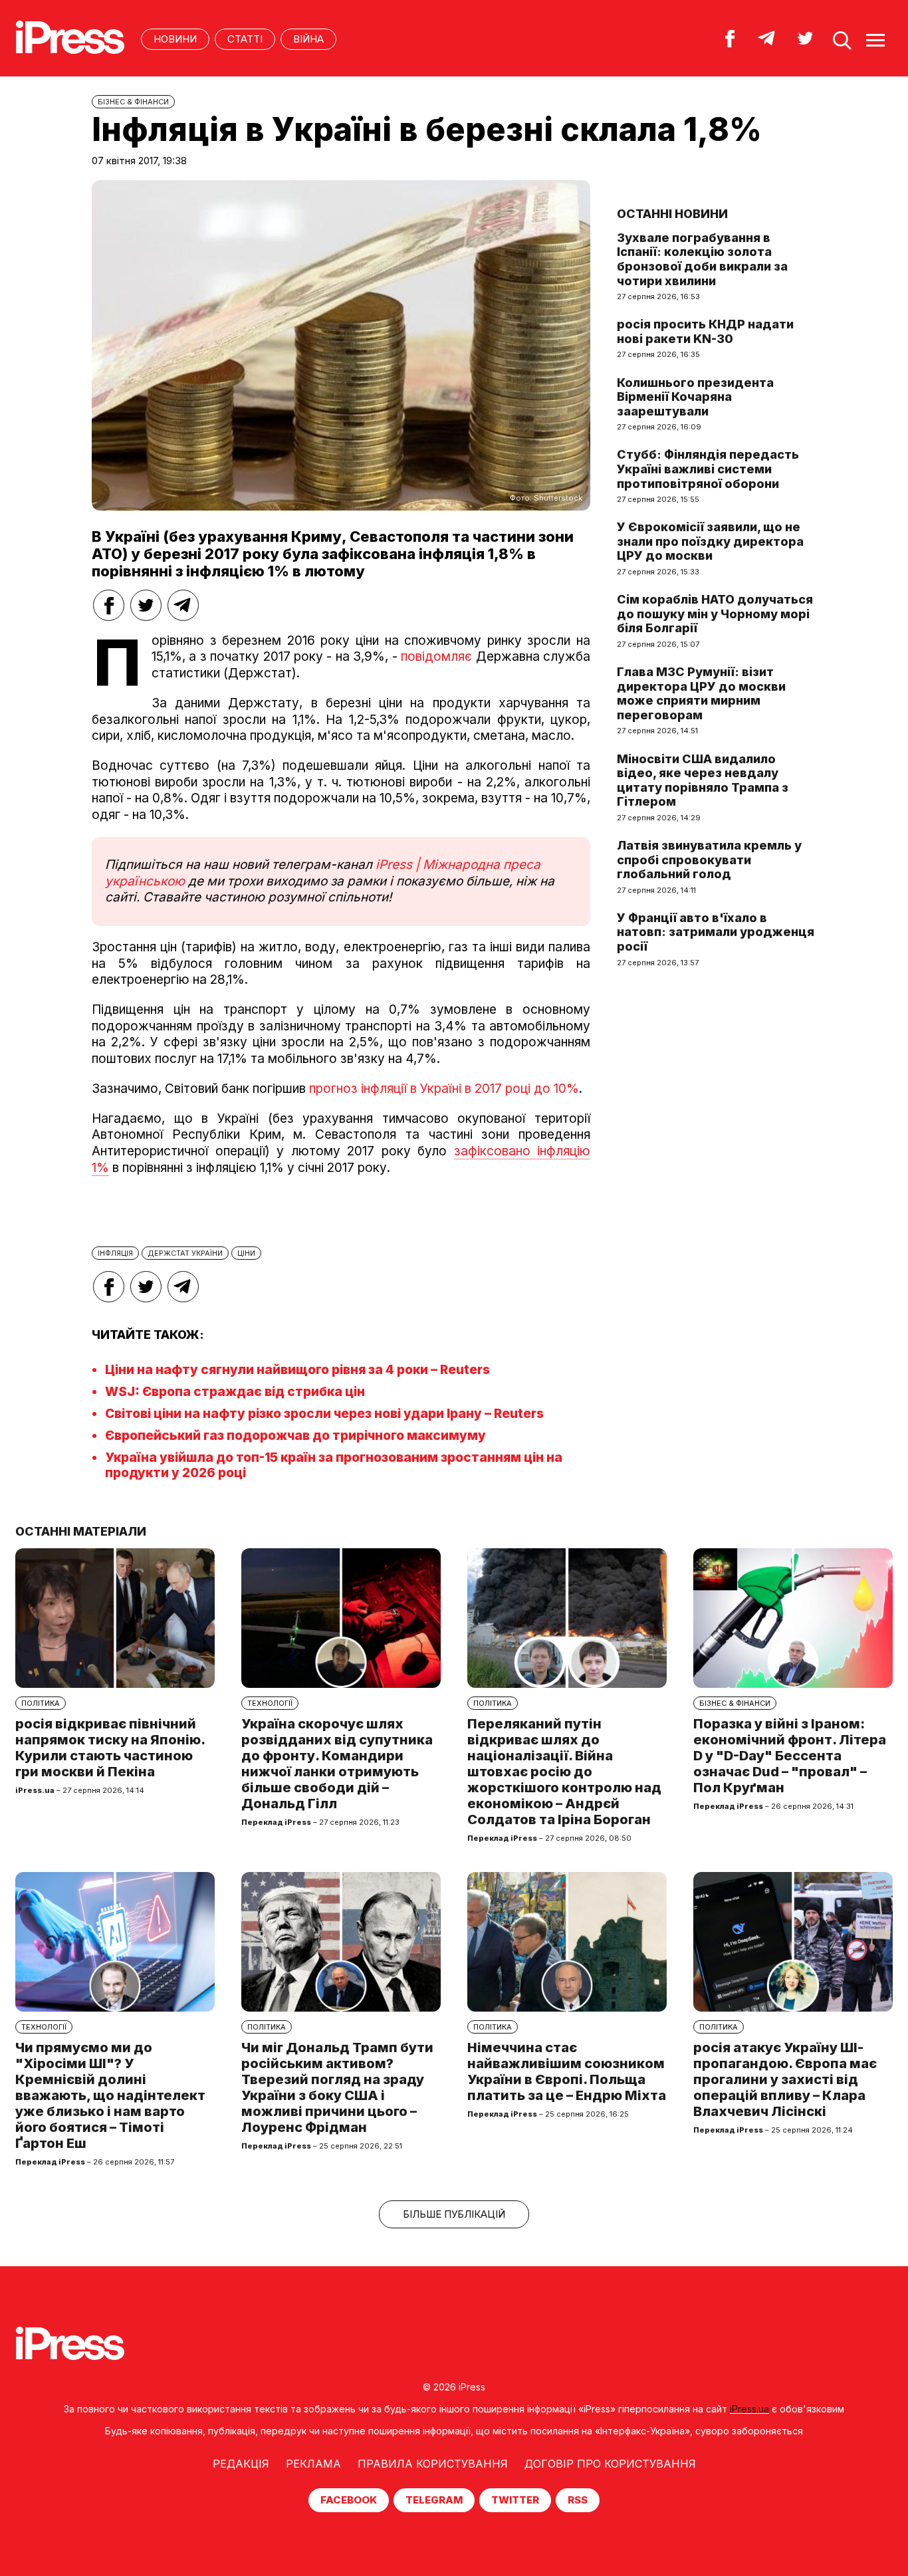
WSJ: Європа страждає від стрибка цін (235, 1392)
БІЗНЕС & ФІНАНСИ (133, 102)
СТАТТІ (245, 39)
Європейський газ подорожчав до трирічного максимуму (295, 1436)
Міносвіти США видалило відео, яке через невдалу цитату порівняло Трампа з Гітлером (703, 780)
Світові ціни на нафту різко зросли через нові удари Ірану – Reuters (324, 1414)
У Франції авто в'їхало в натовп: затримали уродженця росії (716, 932)
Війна (308, 39)
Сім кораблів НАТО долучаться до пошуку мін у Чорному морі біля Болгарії (715, 614)
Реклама (313, 2464)
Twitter (515, 2500)
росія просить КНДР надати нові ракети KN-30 (705, 331)
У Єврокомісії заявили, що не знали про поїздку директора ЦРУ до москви (710, 541)
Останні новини (672, 214)
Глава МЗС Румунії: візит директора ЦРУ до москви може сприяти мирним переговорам (701, 693)
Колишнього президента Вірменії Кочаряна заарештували (695, 397)
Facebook (349, 2500)
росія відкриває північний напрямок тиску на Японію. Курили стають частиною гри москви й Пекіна (110, 1748)
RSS (578, 2500)
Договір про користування (610, 2464)
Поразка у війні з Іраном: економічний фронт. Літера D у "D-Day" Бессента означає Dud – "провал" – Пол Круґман (790, 1756)
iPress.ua (749, 2409)
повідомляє (436, 656)
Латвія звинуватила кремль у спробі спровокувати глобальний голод (709, 860)
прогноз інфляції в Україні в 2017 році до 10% (442, 1089)
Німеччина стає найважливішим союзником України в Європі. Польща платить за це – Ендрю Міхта (567, 2071)
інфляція (115, 1253)
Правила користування (433, 2464)
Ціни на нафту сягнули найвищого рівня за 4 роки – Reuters (297, 1370)
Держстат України (185, 1253)
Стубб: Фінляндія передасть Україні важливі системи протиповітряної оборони (708, 469)
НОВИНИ (175, 39)
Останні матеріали (81, 1531)
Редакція (241, 2464)
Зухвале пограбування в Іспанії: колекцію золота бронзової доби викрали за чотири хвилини (702, 259)
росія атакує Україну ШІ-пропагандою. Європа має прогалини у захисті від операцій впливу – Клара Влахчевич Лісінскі (785, 2079)
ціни (246, 1253)
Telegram (434, 2500)
